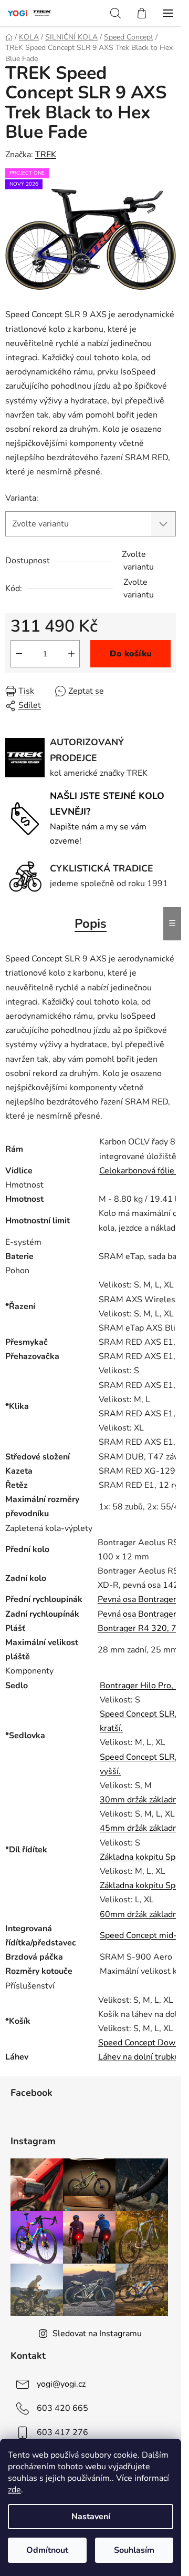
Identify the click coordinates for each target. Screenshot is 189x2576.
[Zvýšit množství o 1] (71, 654)
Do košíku (131, 654)
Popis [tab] (91, 924)
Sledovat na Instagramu (97, 2334)
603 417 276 (62, 2432)
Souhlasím (134, 2550)
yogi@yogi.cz (61, 2384)
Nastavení (91, 2517)
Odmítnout (47, 2550)
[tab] (91, 1185)
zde (14, 2490)
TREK (46, 155)
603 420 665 (62, 2408)
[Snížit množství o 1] (19, 654)
